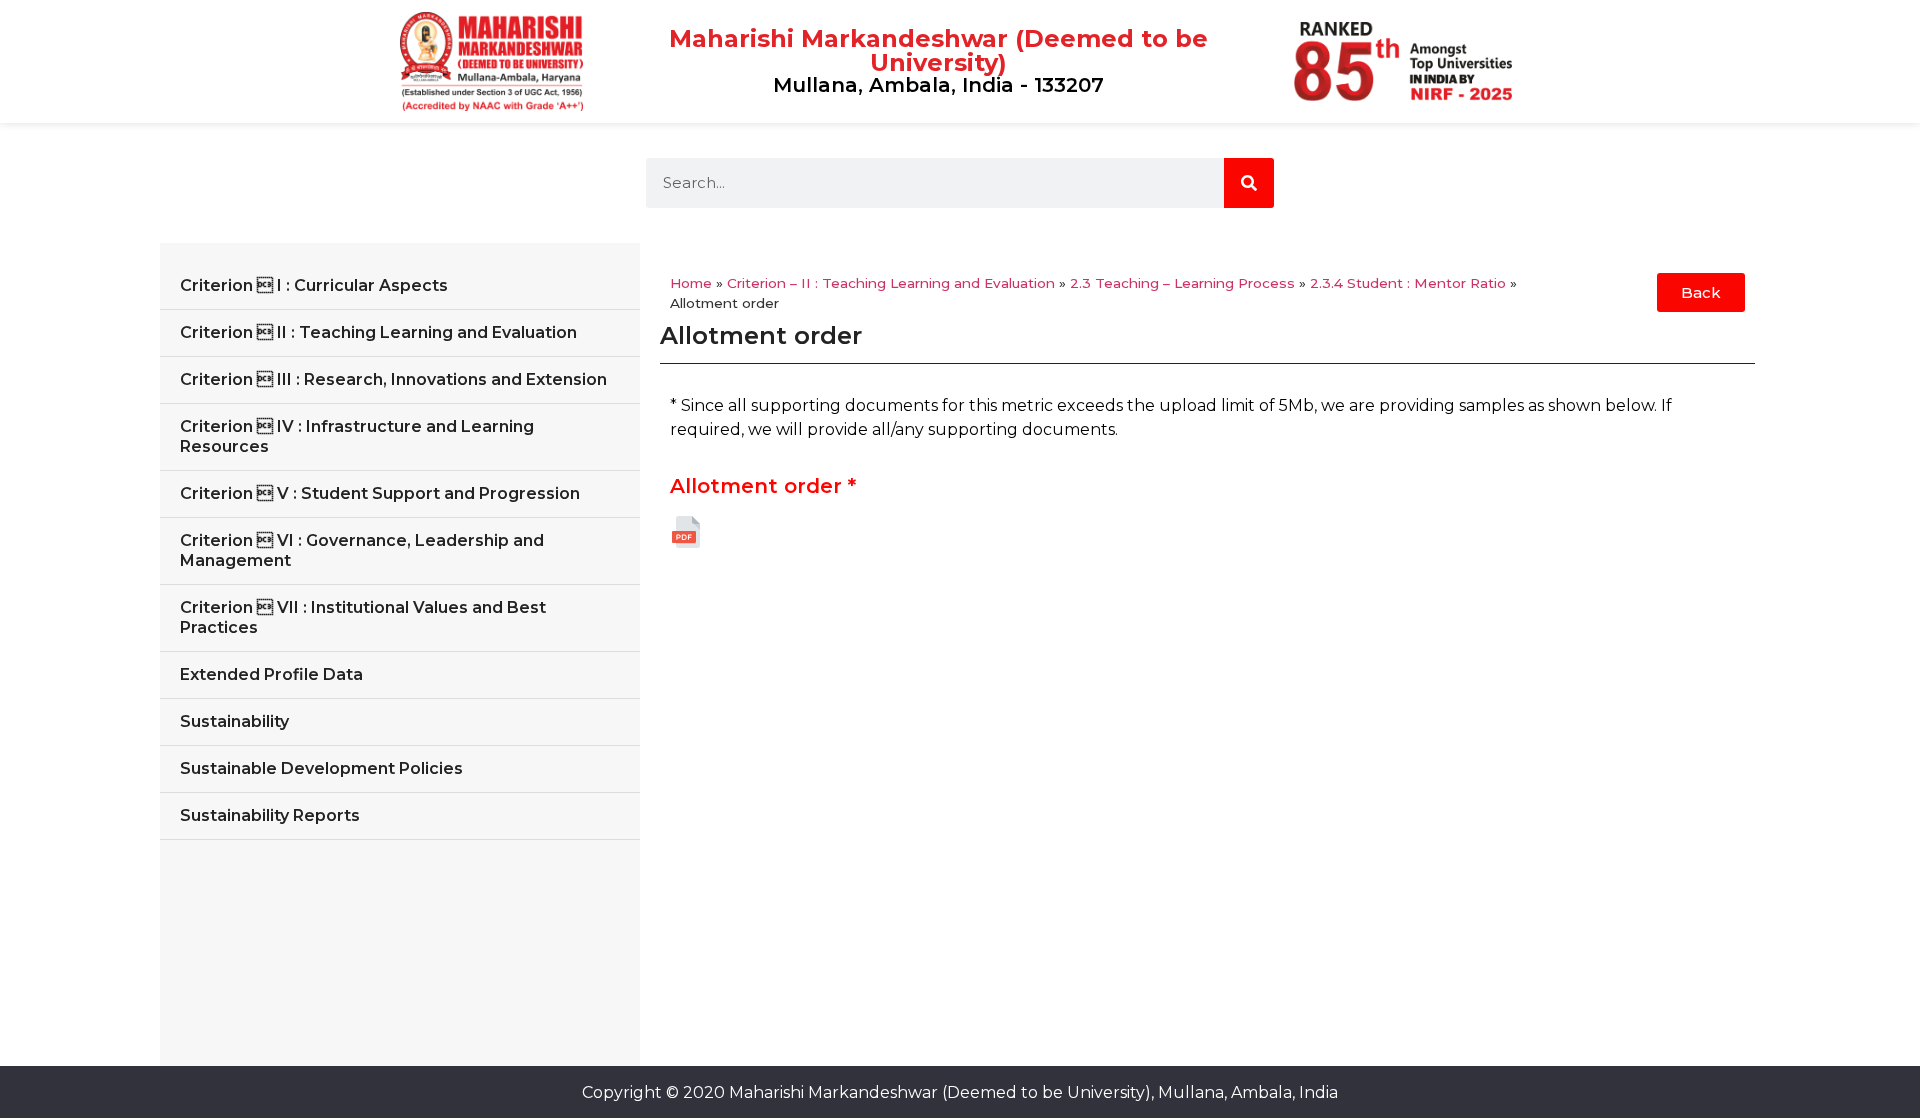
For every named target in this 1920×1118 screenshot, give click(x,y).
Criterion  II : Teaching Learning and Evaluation (378, 332)
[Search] (1249, 183)
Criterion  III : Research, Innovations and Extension (393, 379)
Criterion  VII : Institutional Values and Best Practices (363, 617)
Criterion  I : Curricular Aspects (314, 285)
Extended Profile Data (271, 674)
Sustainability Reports (270, 815)
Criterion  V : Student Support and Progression (380, 493)
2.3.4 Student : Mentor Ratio (1408, 283)
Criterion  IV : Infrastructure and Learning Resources (357, 436)
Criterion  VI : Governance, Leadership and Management (362, 550)
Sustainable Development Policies (321, 768)
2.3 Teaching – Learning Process (1182, 283)
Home (691, 283)
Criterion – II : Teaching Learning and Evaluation (891, 283)
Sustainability (234, 721)
